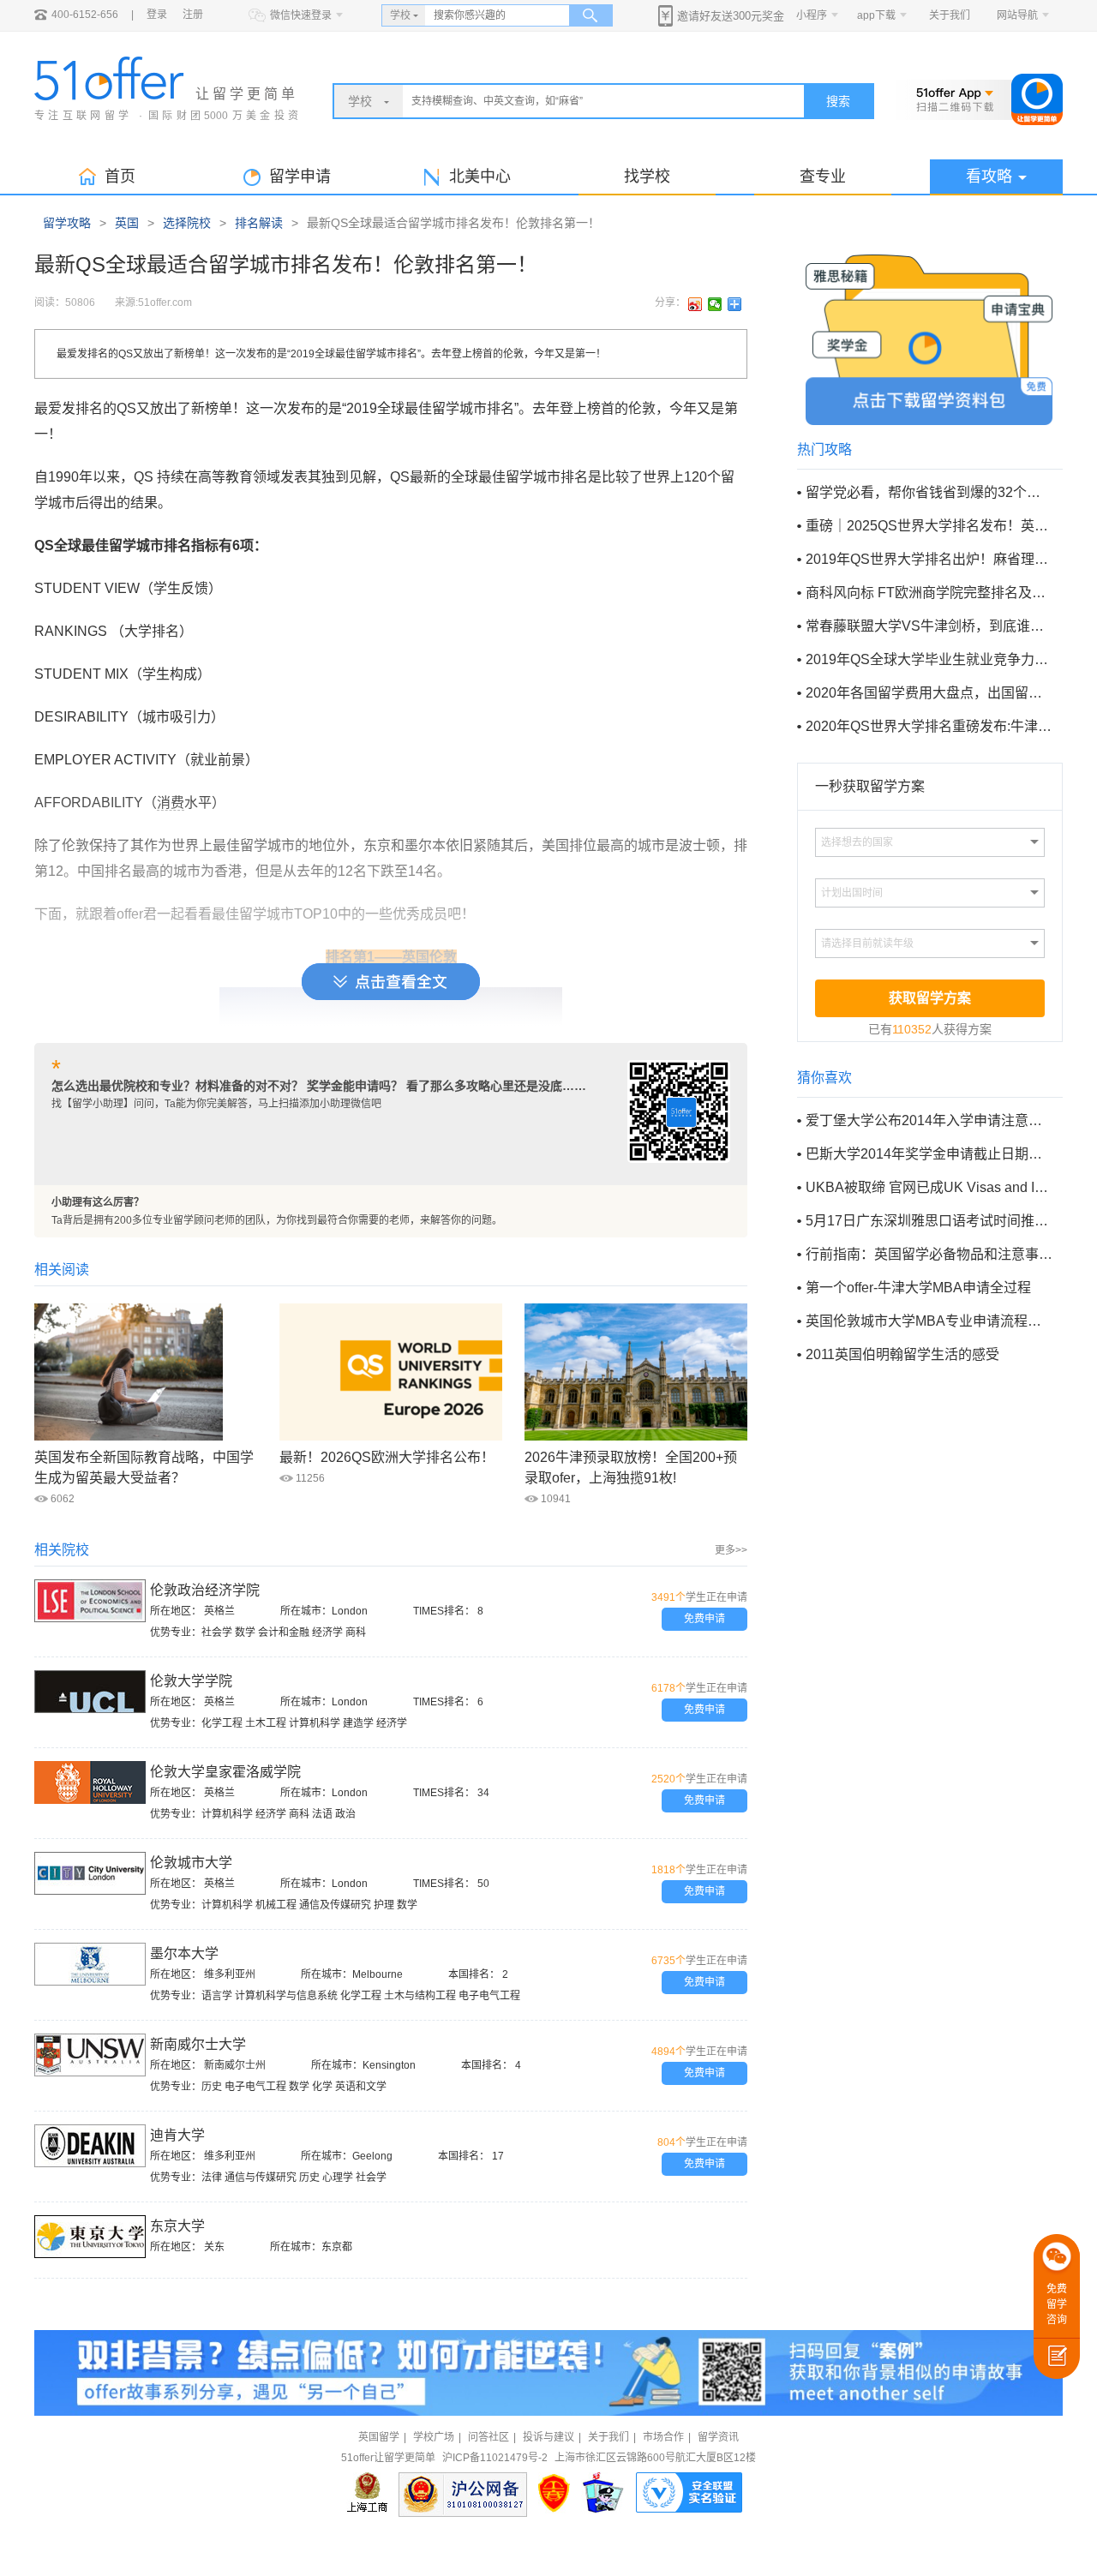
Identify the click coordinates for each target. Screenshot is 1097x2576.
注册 (193, 15)
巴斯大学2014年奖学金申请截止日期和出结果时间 (929, 1154)
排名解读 (259, 223)
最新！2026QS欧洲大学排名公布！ (387, 1457)
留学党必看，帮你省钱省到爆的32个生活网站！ (929, 492)
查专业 (823, 177)
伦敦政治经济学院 (205, 1590)
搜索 (838, 101)
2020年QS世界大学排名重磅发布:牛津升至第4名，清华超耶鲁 (929, 726)
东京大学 (177, 2226)
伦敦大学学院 (191, 1681)
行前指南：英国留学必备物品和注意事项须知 (929, 1254)
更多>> (731, 1550)
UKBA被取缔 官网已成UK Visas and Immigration (929, 1187)
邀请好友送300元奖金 (731, 16)
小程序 (812, 15)
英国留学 (379, 2437)
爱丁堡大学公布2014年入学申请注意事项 (929, 1120)
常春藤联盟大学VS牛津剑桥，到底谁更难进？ (929, 626)
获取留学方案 (930, 998)
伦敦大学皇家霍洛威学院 (225, 1772)
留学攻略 (67, 223)
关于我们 (950, 15)
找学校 (647, 177)
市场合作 (663, 2437)
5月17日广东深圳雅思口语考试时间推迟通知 (929, 1221)
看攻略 (989, 177)
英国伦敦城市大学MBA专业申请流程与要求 (929, 1321)
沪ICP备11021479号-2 (495, 2458)
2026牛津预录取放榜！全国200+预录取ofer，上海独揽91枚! (631, 1468)
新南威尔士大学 (198, 2044)
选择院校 (187, 223)
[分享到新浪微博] (695, 304)
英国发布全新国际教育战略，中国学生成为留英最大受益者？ (144, 1468)
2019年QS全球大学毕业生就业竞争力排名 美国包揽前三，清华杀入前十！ (929, 659)
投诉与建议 (548, 2437)
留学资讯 (718, 2437)
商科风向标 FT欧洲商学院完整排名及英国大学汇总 (929, 593)
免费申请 (704, 1619)
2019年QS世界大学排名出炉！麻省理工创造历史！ (929, 559)
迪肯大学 (177, 2135)
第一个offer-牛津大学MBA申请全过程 (918, 1288)
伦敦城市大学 (191, 1863)
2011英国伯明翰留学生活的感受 (902, 1354)
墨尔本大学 (184, 1953)
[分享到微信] (715, 304)
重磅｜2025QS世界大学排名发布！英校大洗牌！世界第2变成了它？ (929, 526)
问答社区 (489, 2437)
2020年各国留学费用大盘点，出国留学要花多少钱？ (929, 693)
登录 (157, 15)
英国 (127, 223)
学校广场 (434, 2437)
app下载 (876, 15)
